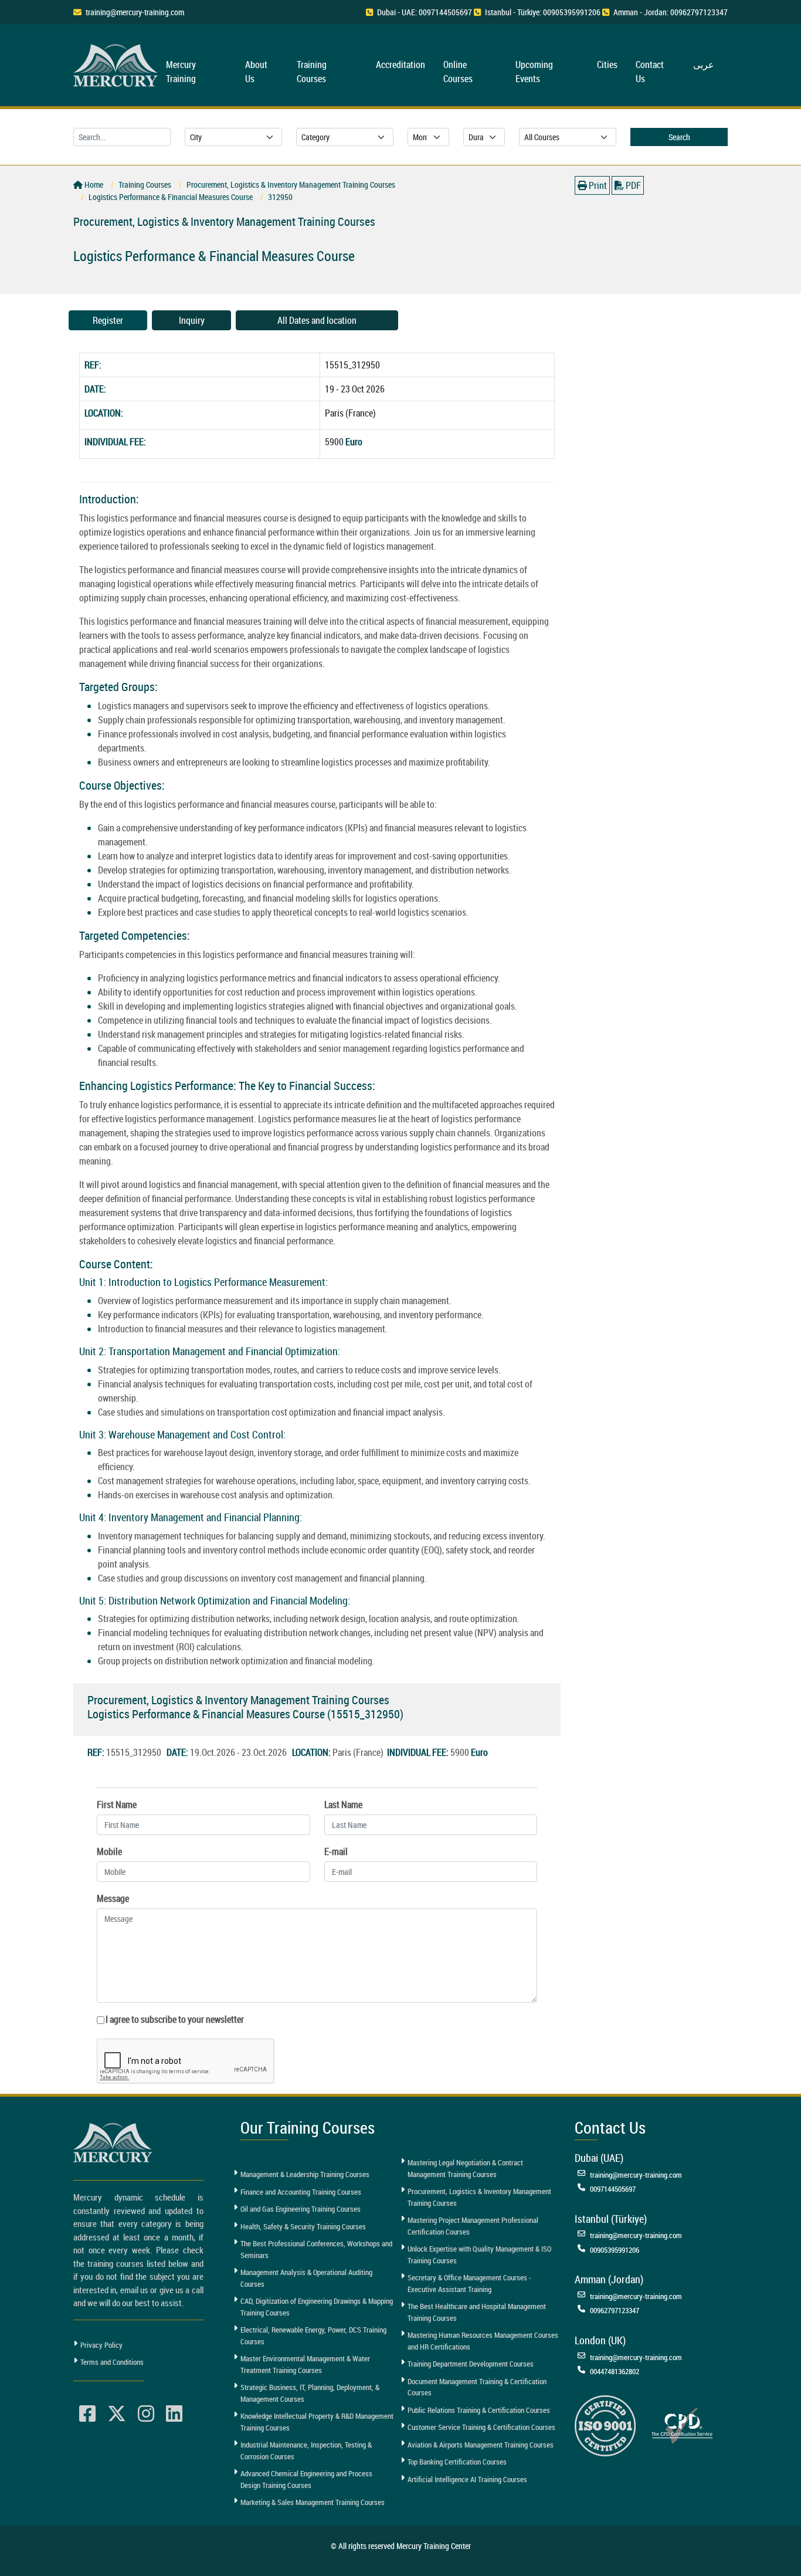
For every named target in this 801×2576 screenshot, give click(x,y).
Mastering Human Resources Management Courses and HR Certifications (483, 2341)
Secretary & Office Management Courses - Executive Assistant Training (469, 2283)
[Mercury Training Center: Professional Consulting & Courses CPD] (682, 2425)
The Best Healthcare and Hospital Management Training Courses (477, 2312)
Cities (607, 65)
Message (113, 1898)
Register (108, 320)
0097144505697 (613, 2189)
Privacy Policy (101, 2345)
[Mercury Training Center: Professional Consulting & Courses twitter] (117, 2414)
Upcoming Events (534, 72)
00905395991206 (615, 2250)
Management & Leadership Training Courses (305, 2174)
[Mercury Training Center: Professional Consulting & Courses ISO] (605, 2425)
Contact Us (650, 72)
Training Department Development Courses (471, 2364)
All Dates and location (317, 320)
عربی (704, 65)
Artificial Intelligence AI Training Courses (467, 2479)
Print (597, 185)
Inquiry (192, 320)
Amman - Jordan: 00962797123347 (671, 12)
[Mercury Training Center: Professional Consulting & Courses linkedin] (174, 2414)
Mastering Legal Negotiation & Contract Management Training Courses (465, 2168)
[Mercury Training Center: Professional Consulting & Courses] (117, 64)
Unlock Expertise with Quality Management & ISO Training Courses (479, 2255)
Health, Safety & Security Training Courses (303, 2226)
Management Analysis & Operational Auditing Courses (306, 2278)
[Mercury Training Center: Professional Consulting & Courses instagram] (146, 2414)
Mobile (109, 1851)
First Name (117, 1805)
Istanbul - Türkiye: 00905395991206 (543, 12)
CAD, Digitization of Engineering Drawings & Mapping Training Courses (317, 2307)
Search (679, 137)
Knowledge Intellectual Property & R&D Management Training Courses (317, 2422)
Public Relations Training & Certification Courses (479, 2410)
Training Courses (312, 72)
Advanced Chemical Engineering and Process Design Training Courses (306, 2479)
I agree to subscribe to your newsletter (175, 2019)
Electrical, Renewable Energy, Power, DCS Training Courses (313, 2335)
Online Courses (458, 72)
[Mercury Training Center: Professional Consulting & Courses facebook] (87, 2414)
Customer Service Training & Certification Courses (481, 2427)
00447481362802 (615, 2371)
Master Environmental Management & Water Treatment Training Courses (305, 2364)
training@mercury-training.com (135, 12)
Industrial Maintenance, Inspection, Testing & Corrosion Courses (306, 2450)
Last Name (343, 1805)
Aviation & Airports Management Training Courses (481, 2445)
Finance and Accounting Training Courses (301, 2192)
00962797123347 (615, 2310)
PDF (632, 185)
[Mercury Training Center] (114, 2143)
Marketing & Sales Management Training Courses (313, 2502)
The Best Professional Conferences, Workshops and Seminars (316, 2249)
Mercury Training (181, 72)
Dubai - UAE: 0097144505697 (425, 12)
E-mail (336, 1851)
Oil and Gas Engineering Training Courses (301, 2209)
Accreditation (400, 65)
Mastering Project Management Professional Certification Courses (473, 2226)
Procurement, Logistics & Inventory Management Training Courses (479, 2197)
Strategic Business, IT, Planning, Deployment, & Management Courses (310, 2393)
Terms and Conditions (112, 2362)
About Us (256, 72)
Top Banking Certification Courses (457, 2462)
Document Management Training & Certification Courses (477, 2387)
